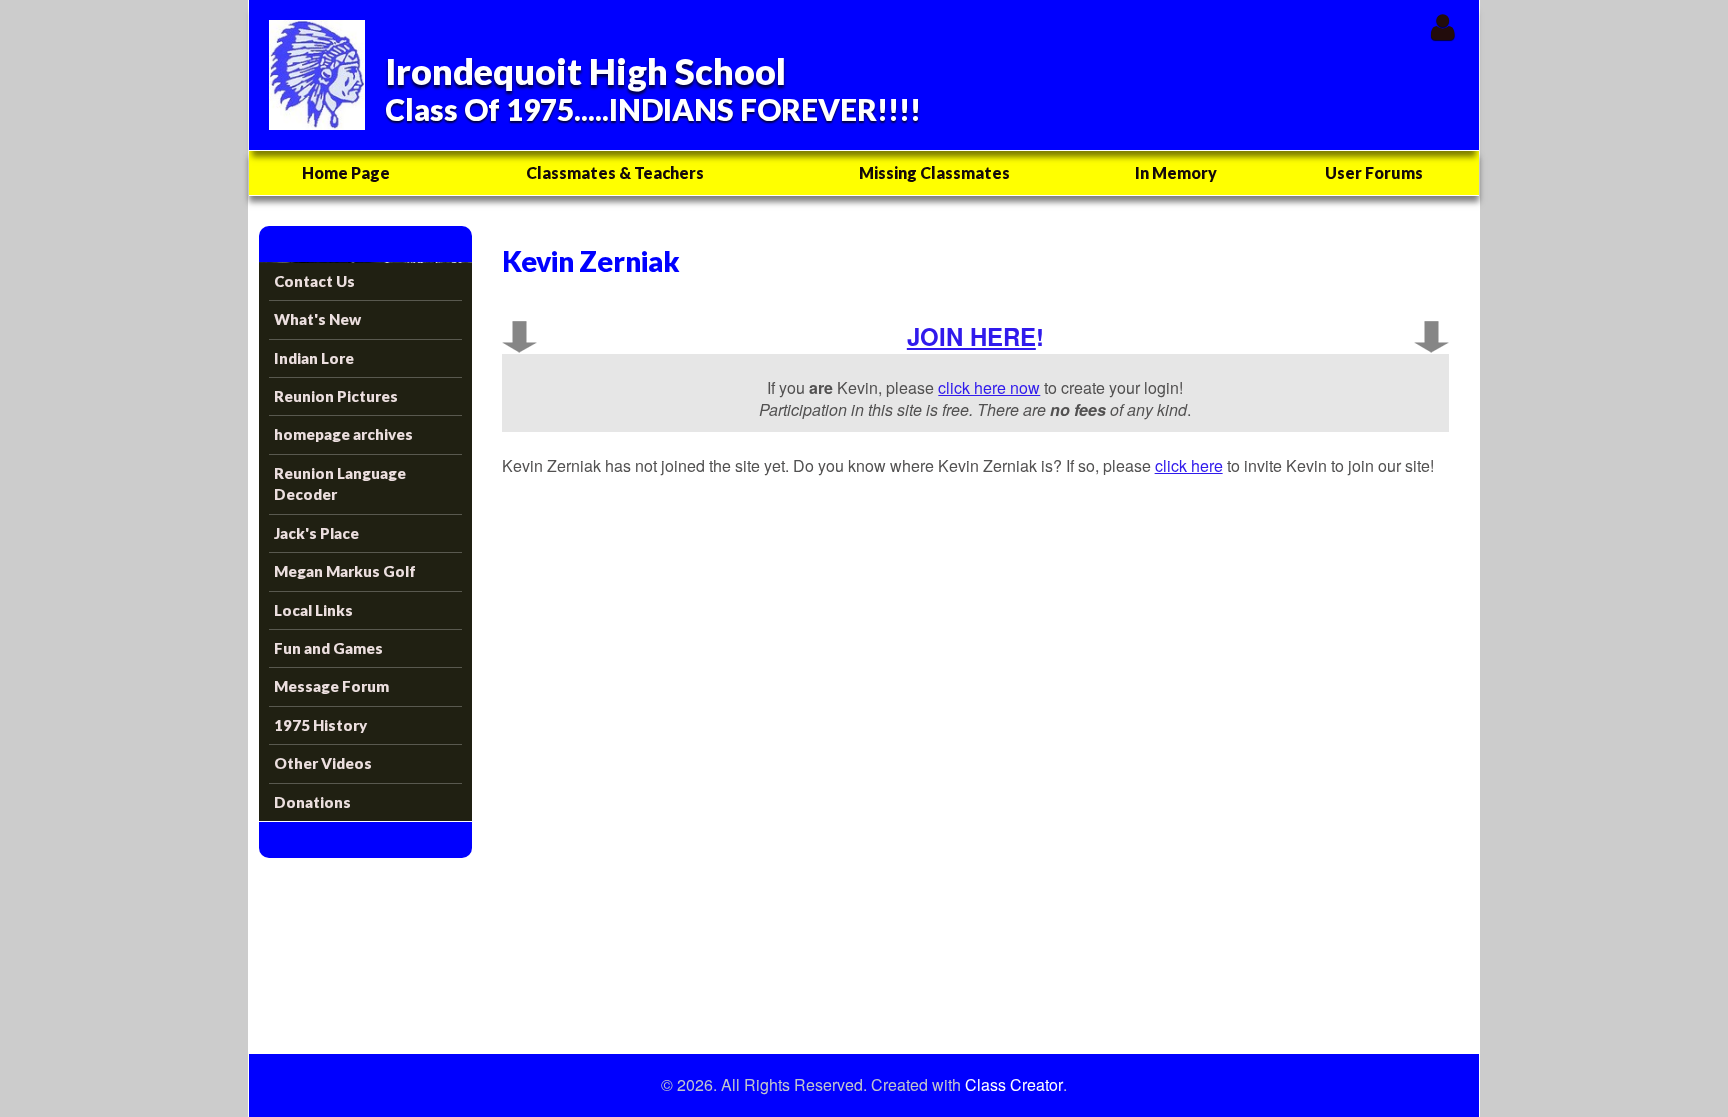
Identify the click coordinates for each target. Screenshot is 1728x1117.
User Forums (1374, 172)
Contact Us (314, 281)
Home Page (346, 172)
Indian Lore (314, 358)
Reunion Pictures (336, 396)
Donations (312, 802)
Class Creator (1014, 1085)
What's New (317, 319)
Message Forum (331, 686)
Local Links (313, 610)
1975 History (320, 725)
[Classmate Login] (1442, 26)
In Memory (1176, 172)
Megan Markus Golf (345, 571)
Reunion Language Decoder (340, 483)
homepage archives (343, 434)
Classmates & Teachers (615, 172)
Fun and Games (328, 648)
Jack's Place (316, 533)
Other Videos (323, 763)
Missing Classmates (934, 172)
